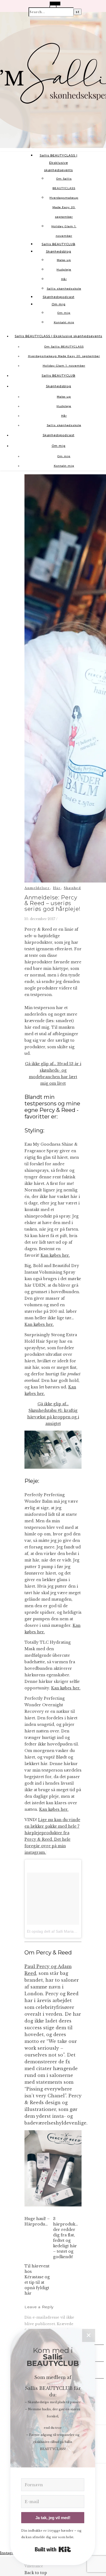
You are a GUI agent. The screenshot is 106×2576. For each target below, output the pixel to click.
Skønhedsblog (59, 251)
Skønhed (72, 888)
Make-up (64, 260)
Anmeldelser (37, 888)
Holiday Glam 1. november (64, 366)
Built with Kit (53, 2549)
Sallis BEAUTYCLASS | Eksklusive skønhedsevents (59, 163)
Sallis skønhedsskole (64, 289)
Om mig (59, 304)
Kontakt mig (64, 322)
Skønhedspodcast (59, 297)
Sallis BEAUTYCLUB (58, 244)
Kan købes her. (55, 1255)
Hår (64, 279)
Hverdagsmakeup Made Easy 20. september (64, 207)
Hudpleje (64, 270)
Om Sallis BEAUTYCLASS (64, 347)
